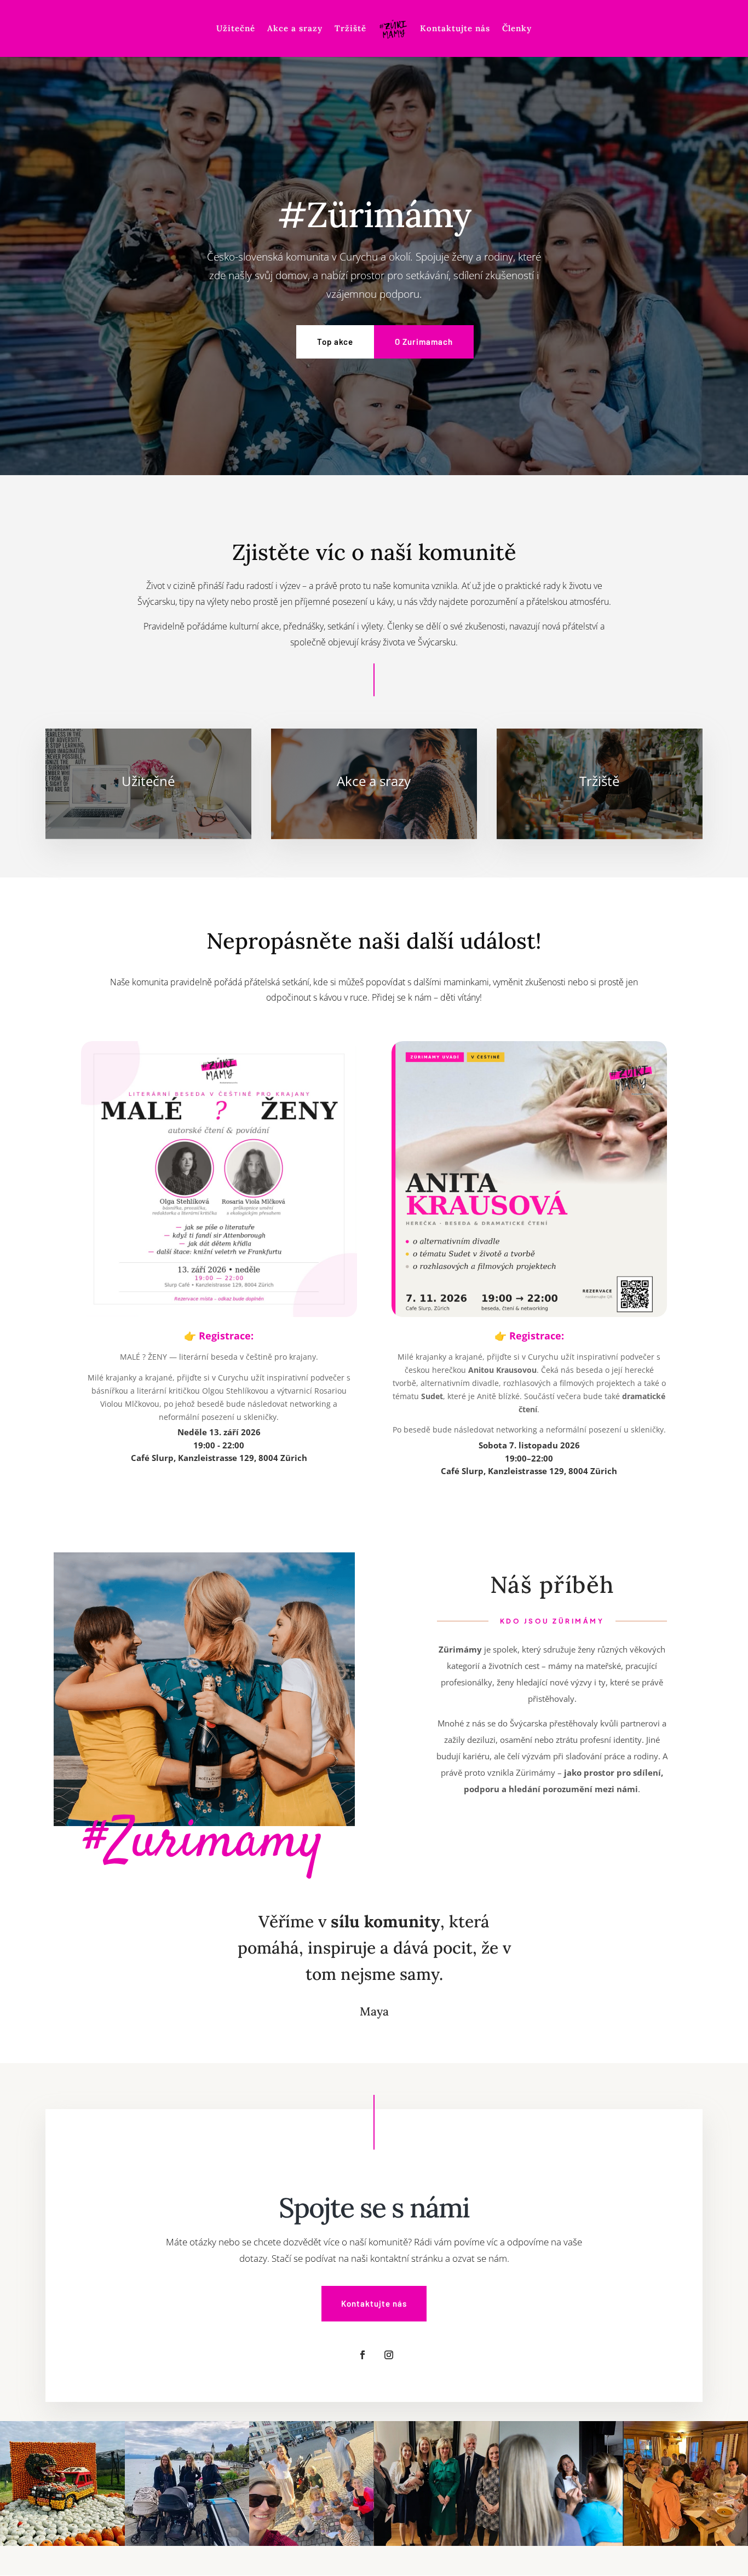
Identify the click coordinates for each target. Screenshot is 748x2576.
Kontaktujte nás (455, 29)
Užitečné (236, 29)
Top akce (335, 342)
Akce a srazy (295, 29)
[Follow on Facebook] (363, 2355)
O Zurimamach (424, 342)
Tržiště (350, 29)
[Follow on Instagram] (389, 2355)
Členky (517, 29)
